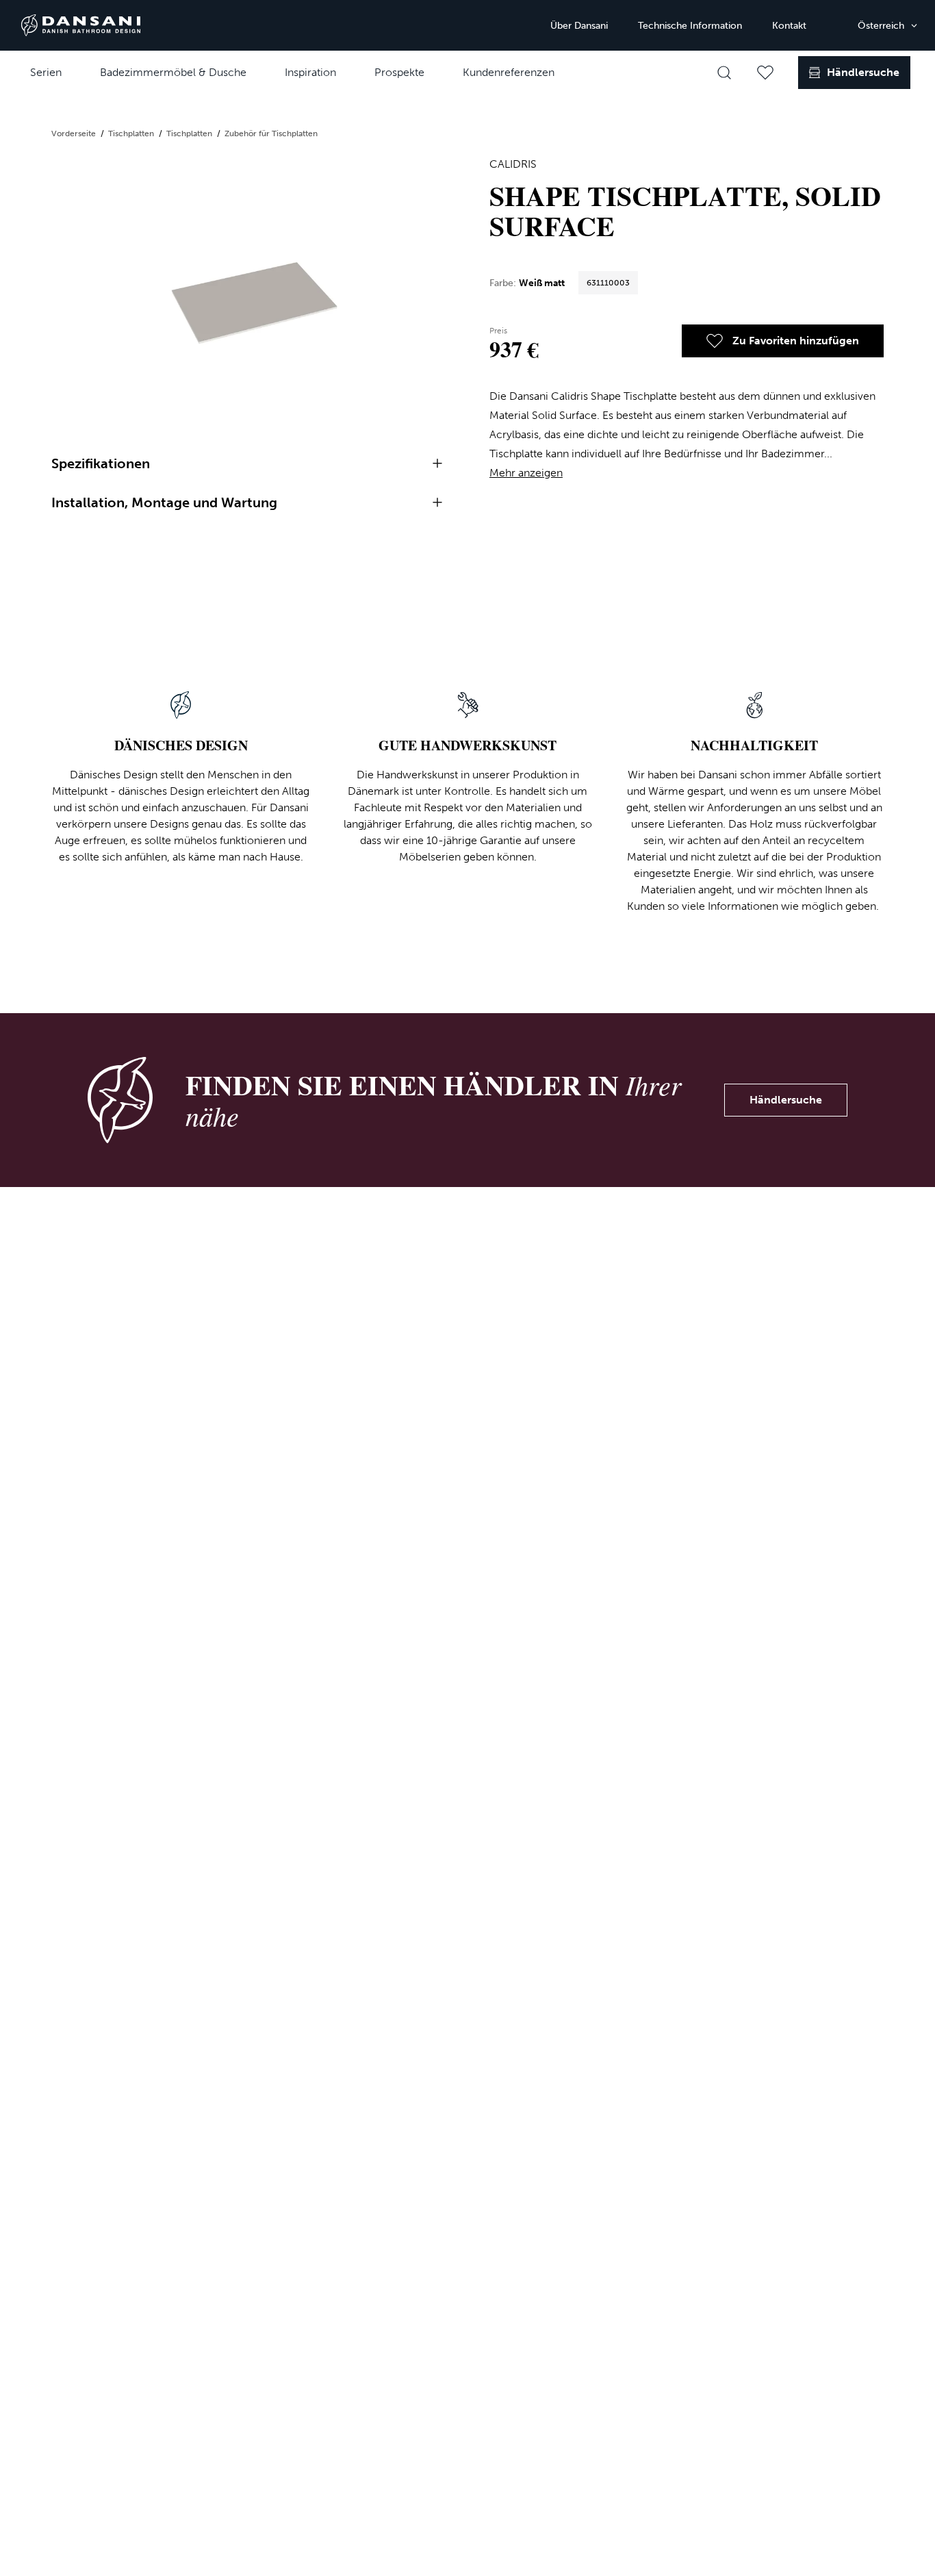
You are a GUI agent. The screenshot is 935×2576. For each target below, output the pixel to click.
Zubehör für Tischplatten (271, 133)
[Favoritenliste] (765, 73)
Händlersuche (786, 1100)
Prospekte (399, 72)
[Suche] (724, 73)
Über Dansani (579, 26)
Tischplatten (132, 133)
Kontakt (789, 26)
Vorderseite (75, 133)
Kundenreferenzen (509, 72)
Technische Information (690, 26)
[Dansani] (81, 25)
